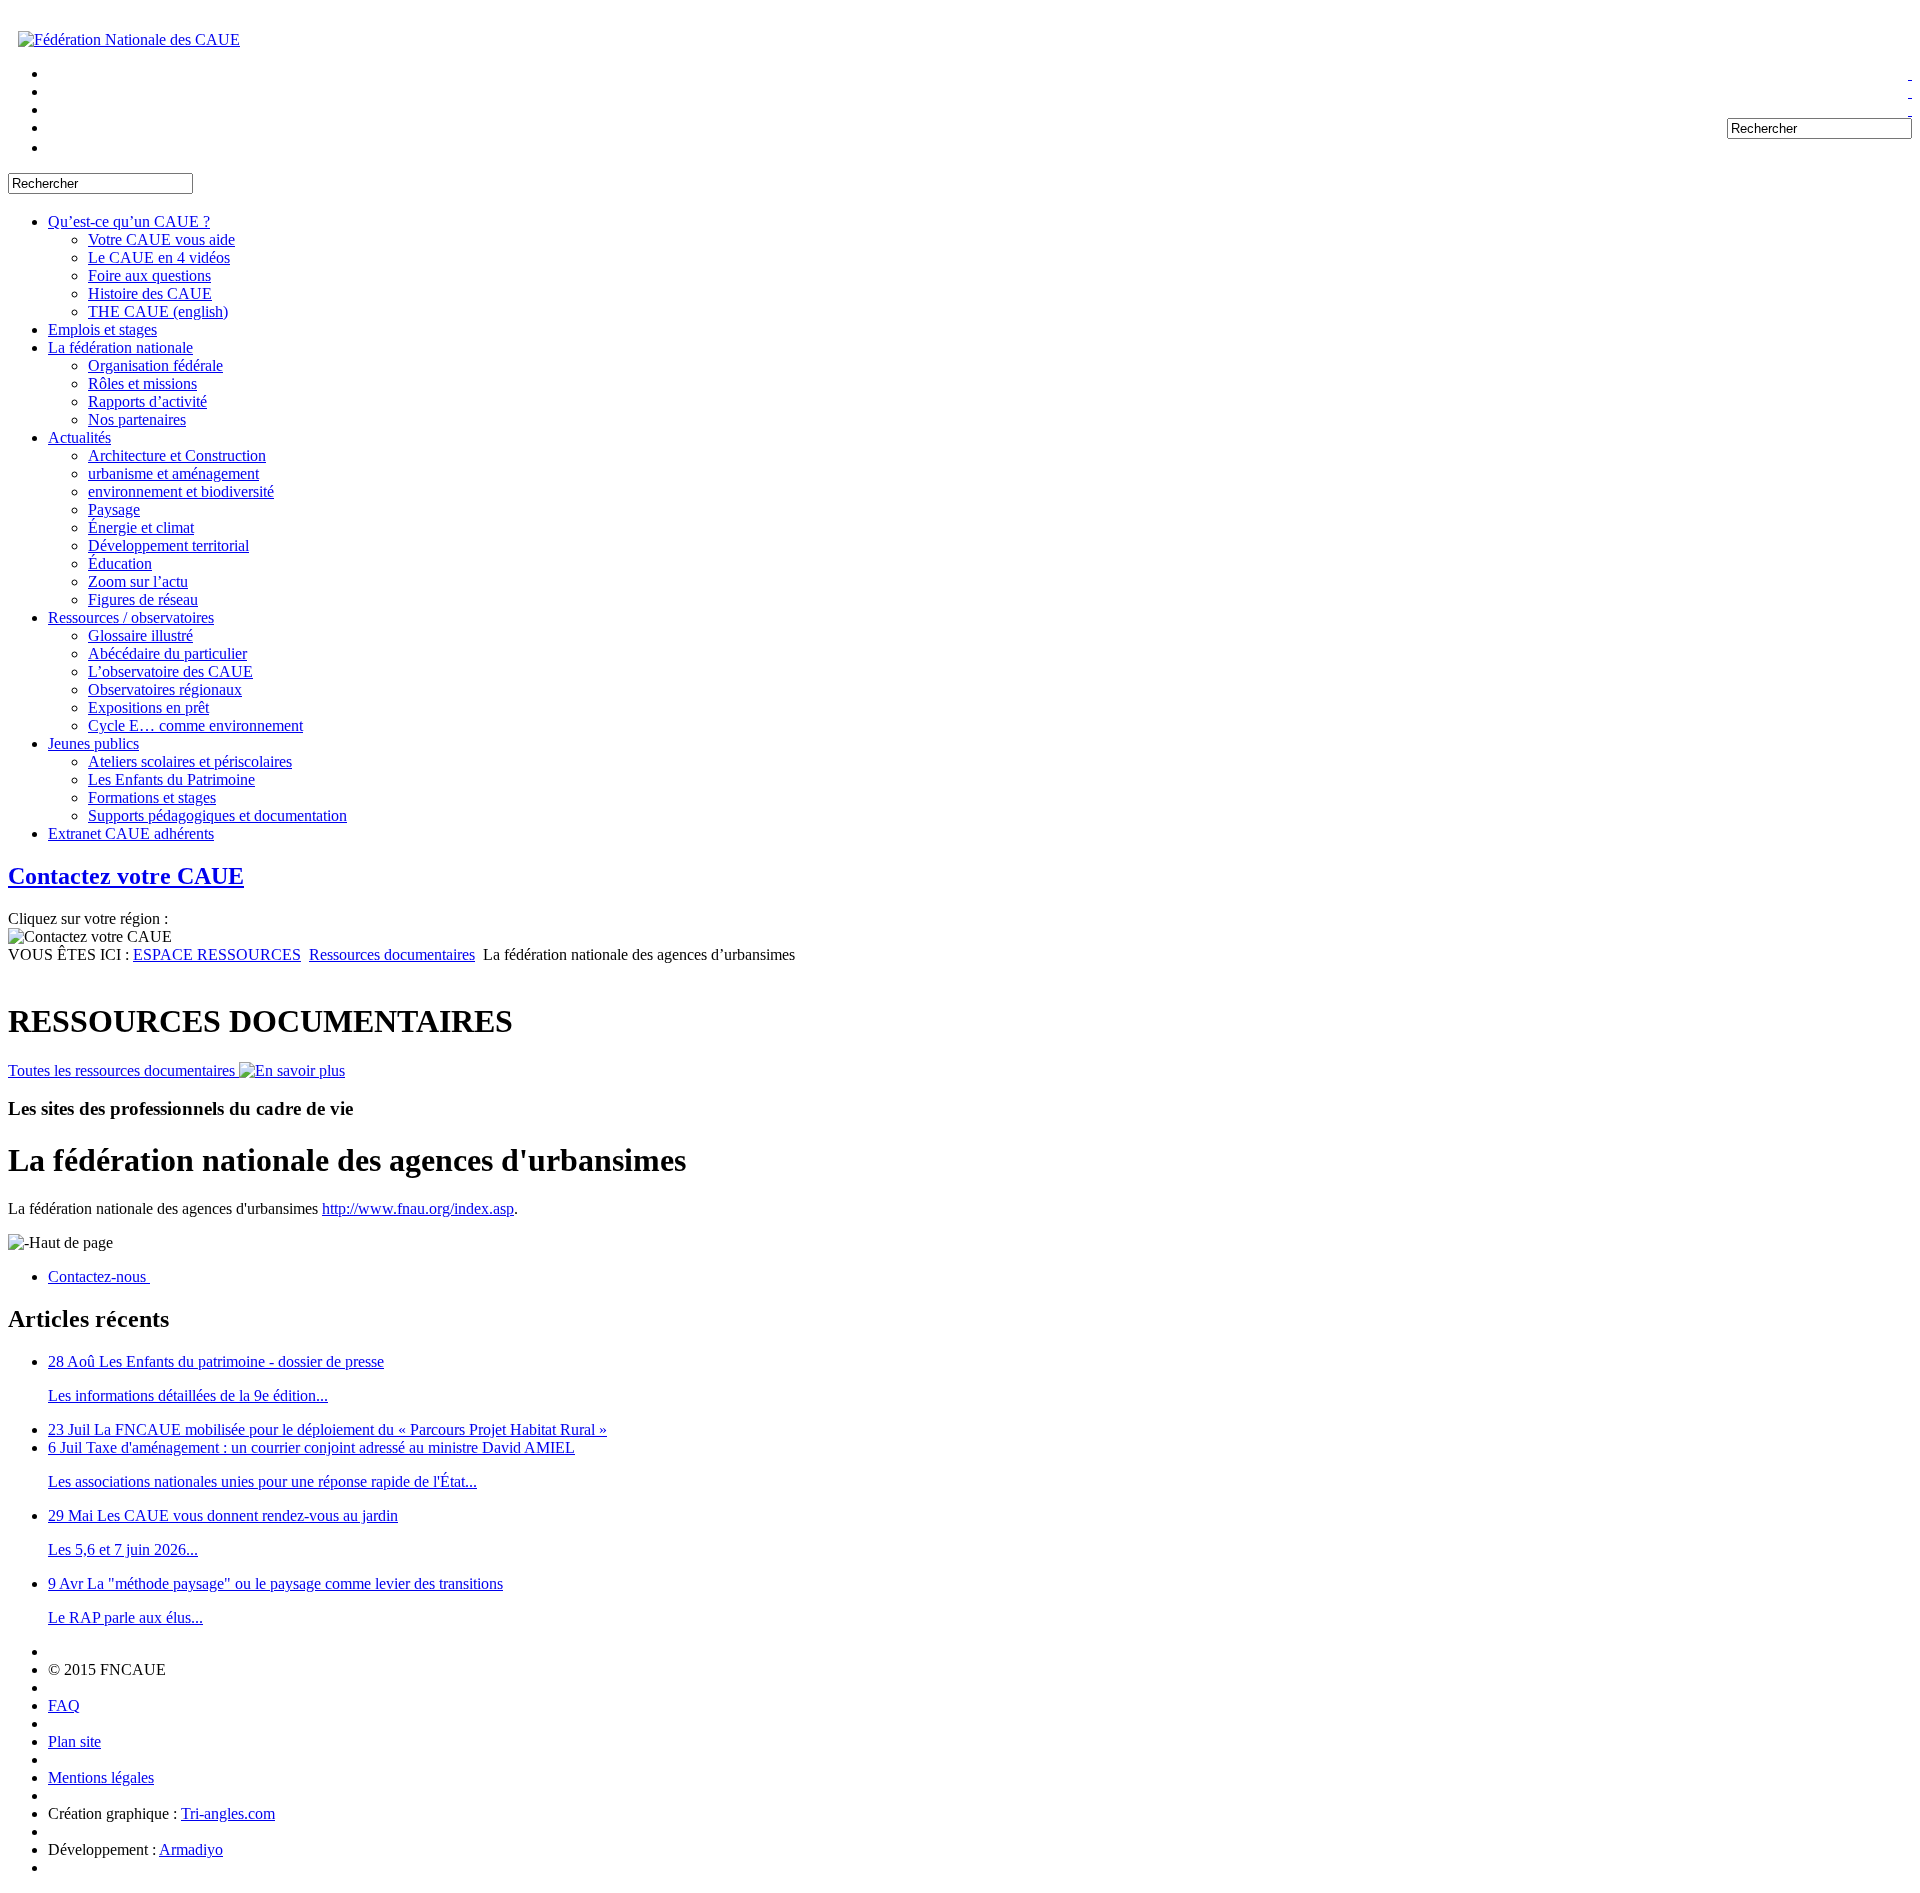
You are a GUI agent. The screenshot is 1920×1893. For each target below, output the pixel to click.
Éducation (120, 563)
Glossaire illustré (140, 635)
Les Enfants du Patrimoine (171, 779)
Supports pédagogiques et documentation (217, 815)
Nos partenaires (137, 419)
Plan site (74, 1741)
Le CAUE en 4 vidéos (159, 257)
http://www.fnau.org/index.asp (418, 1208)
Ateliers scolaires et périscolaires (190, 761)
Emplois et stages (102, 329)
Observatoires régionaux (165, 689)
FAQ (64, 1705)
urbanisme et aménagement (173, 473)
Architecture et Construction (177, 455)
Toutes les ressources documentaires (123, 1070)
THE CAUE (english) (158, 311)
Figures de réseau (143, 599)
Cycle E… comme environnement (195, 725)
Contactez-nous (99, 1276)
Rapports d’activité (147, 401)
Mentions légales (101, 1777)
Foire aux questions (149, 275)
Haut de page (71, 1242)
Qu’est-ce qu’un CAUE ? (129, 221)
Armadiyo (191, 1849)
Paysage (114, 509)
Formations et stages (152, 797)
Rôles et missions (142, 383)
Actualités (79, 437)
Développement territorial (168, 545)
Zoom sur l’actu (138, 581)
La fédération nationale (120, 347)
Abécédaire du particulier (167, 653)
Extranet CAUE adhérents (131, 833)
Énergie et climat (141, 527)
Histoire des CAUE (150, 293)
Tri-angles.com (228, 1813)
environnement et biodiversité (181, 491)
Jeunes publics (93, 743)
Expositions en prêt (148, 707)
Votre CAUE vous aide (161, 239)
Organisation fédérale (155, 365)
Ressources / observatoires (131, 617)
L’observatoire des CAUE (170, 671)
